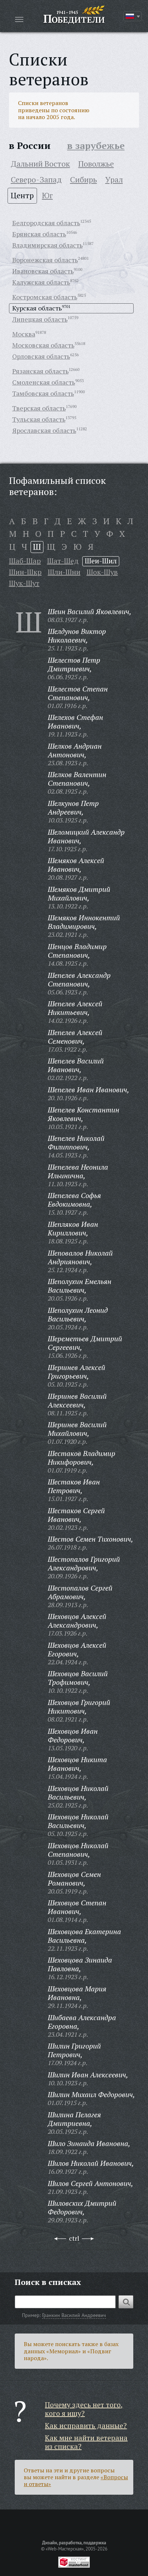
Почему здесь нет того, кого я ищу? (84, 2409)
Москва (24, 334)
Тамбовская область (43, 393)
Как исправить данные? (86, 2425)
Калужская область (41, 282)
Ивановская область (43, 271)
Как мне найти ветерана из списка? (86, 2442)
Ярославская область (44, 430)
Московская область (43, 345)
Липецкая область (40, 319)
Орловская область (41, 356)
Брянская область (39, 234)
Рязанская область (40, 371)
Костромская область (45, 297)
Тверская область (39, 408)
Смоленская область (44, 382)
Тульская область (39, 419)
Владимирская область (47, 245)
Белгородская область (46, 223)
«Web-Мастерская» (65, 2549)
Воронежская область (45, 260)
